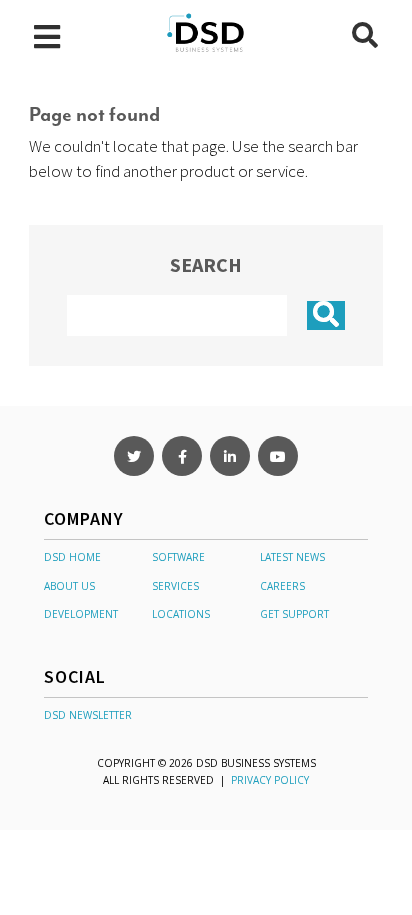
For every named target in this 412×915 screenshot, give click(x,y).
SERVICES (175, 586)
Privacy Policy (270, 780)
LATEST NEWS (292, 557)
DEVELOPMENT (81, 614)
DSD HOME (72, 557)
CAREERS (282, 586)
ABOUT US (69, 586)
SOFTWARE (178, 557)
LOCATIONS (181, 614)
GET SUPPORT (294, 614)
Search (206, 265)
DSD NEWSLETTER (88, 715)
